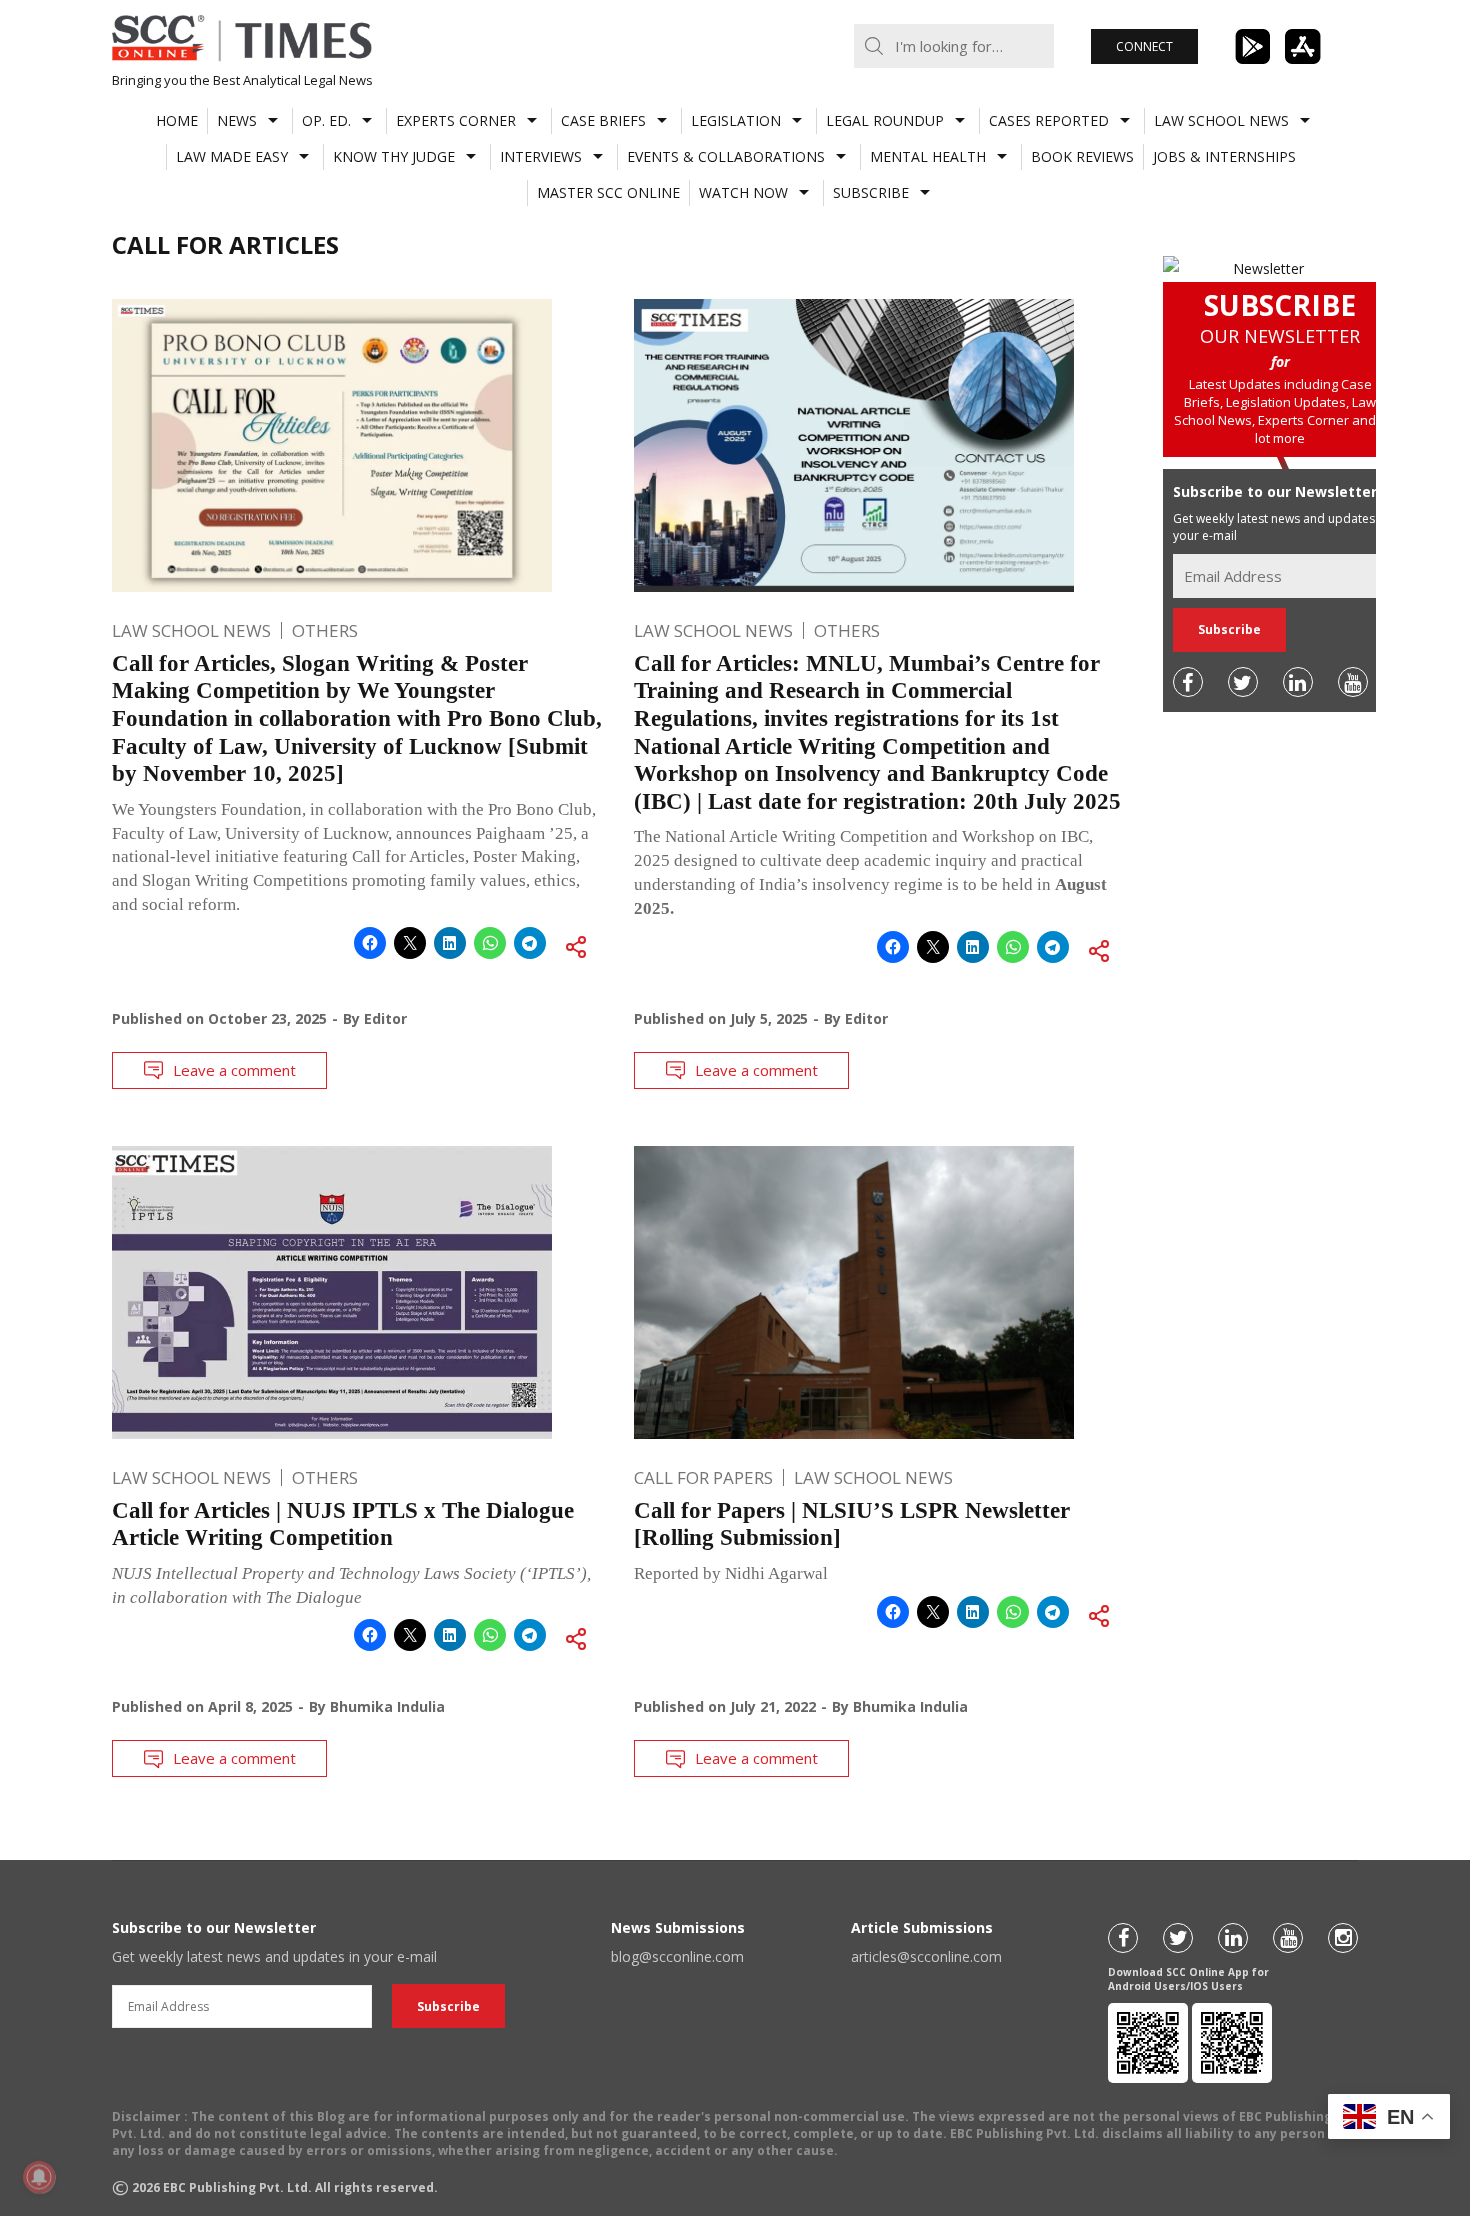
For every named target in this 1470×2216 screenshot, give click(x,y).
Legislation (736, 120)
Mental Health (928, 156)
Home (177, 120)
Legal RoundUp (885, 120)
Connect (1144, 46)
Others (325, 630)
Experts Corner (456, 120)
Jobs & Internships (1224, 156)
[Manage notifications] (39, 2177)
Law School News (1221, 120)
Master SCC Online (608, 192)
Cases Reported (1049, 120)
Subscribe (871, 192)
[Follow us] (1188, 682)
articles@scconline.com (926, 1956)
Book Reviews (1082, 156)
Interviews (541, 156)
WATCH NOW (743, 192)
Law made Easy (232, 156)
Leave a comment (234, 1070)
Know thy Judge (394, 156)
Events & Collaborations (726, 156)
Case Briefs (603, 120)
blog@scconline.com (677, 1956)
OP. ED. (326, 120)
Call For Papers (703, 1477)
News (237, 120)
